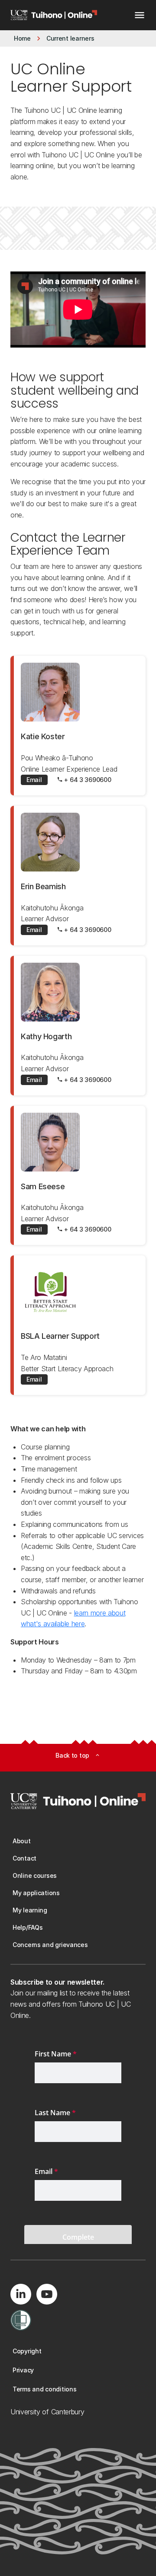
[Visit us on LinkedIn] (21, 2294)
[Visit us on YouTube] (47, 2294)
